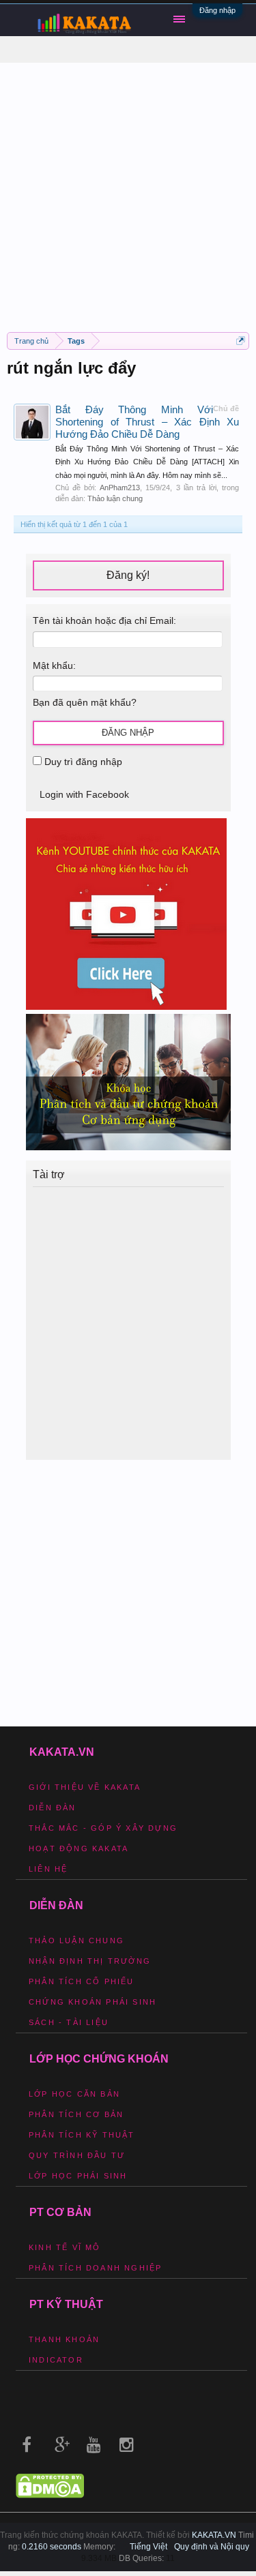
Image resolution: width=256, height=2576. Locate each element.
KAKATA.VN (214, 2535)
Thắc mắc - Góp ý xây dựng (103, 1828)
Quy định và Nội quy (212, 2547)
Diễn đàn (53, 1808)
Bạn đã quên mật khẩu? (85, 702)
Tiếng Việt (148, 2547)
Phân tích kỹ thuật (82, 2135)
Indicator (56, 2360)
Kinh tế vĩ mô (65, 2247)
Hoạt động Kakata (79, 1848)
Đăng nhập (217, 10)
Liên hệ (48, 1869)
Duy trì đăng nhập (82, 762)
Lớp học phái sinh (78, 2176)
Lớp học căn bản (74, 2094)
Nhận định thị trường (90, 1961)
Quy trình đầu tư (77, 2155)
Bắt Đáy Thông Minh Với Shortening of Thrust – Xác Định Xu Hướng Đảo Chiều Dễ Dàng (147, 422)
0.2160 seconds (52, 2547)
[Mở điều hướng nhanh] (241, 341)
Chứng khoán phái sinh (93, 2002)
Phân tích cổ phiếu (82, 1981)
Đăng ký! (128, 575)
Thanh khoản (64, 2339)
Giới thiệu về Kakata (85, 1787)
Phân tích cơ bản (76, 2114)
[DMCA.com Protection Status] (50, 2495)
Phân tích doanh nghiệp (95, 2268)
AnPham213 (120, 488)
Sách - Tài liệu (69, 2022)
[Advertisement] (128, 191)
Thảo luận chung (115, 498)
